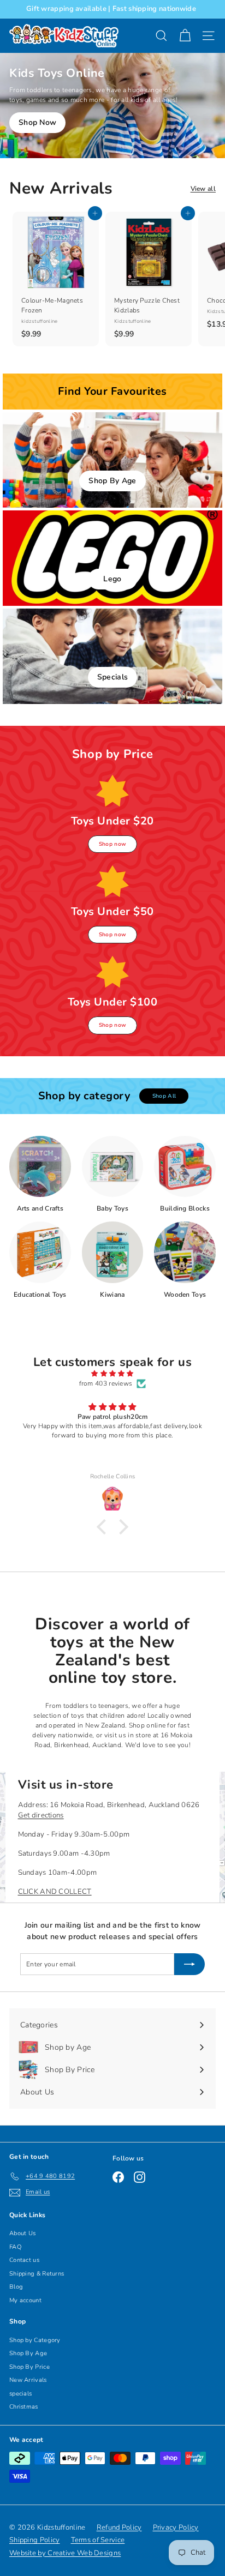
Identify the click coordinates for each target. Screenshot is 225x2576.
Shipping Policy (35, 2540)
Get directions (41, 1815)
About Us (22, 2233)
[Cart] (185, 36)
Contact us (24, 2260)
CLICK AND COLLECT (55, 1892)
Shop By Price (29, 2367)
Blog (16, 2287)
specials (20, 2394)
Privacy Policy (176, 2527)
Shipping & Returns (37, 2274)
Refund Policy (119, 2527)
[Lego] (112, 558)
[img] (112, 1374)
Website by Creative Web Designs (65, 2553)
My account (25, 2300)
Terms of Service (98, 2540)
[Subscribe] (190, 1964)
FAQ (15, 2247)
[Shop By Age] (112, 460)
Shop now (112, 844)
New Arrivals (28, 2380)
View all (203, 189)
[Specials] (112, 656)
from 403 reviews (106, 1383)
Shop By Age (28, 2353)
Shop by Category (35, 2340)
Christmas (24, 2407)
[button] (104, 1527)
